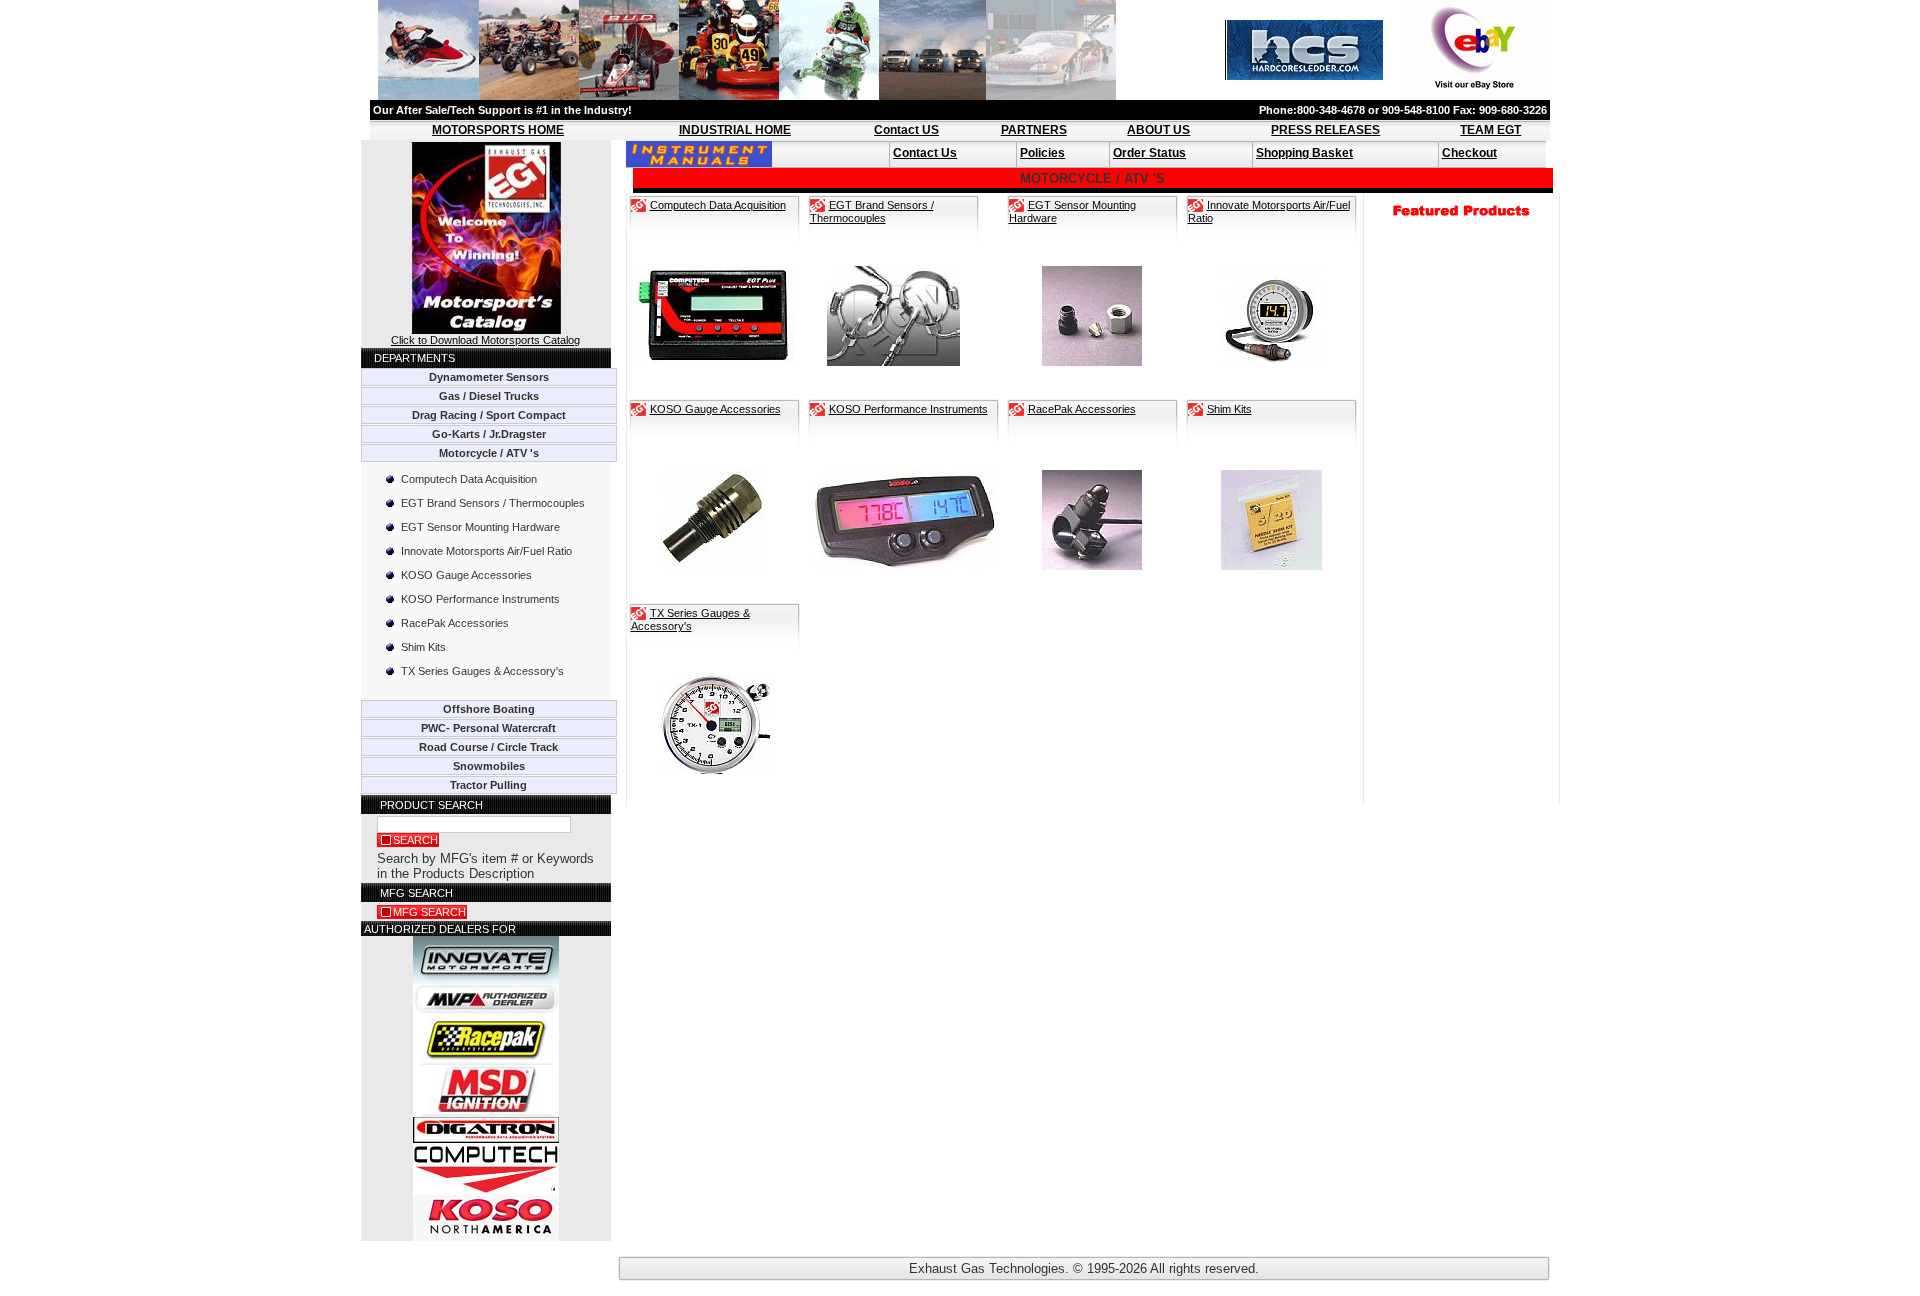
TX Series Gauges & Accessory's (482, 671)
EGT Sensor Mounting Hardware (480, 527)
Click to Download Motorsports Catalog (485, 340)
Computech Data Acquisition (469, 479)
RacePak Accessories (455, 623)
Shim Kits (423, 647)
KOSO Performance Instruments (480, 599)
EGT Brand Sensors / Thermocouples (493, 503)
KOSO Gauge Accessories (466, 575)
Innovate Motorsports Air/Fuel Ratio (486, 551)
